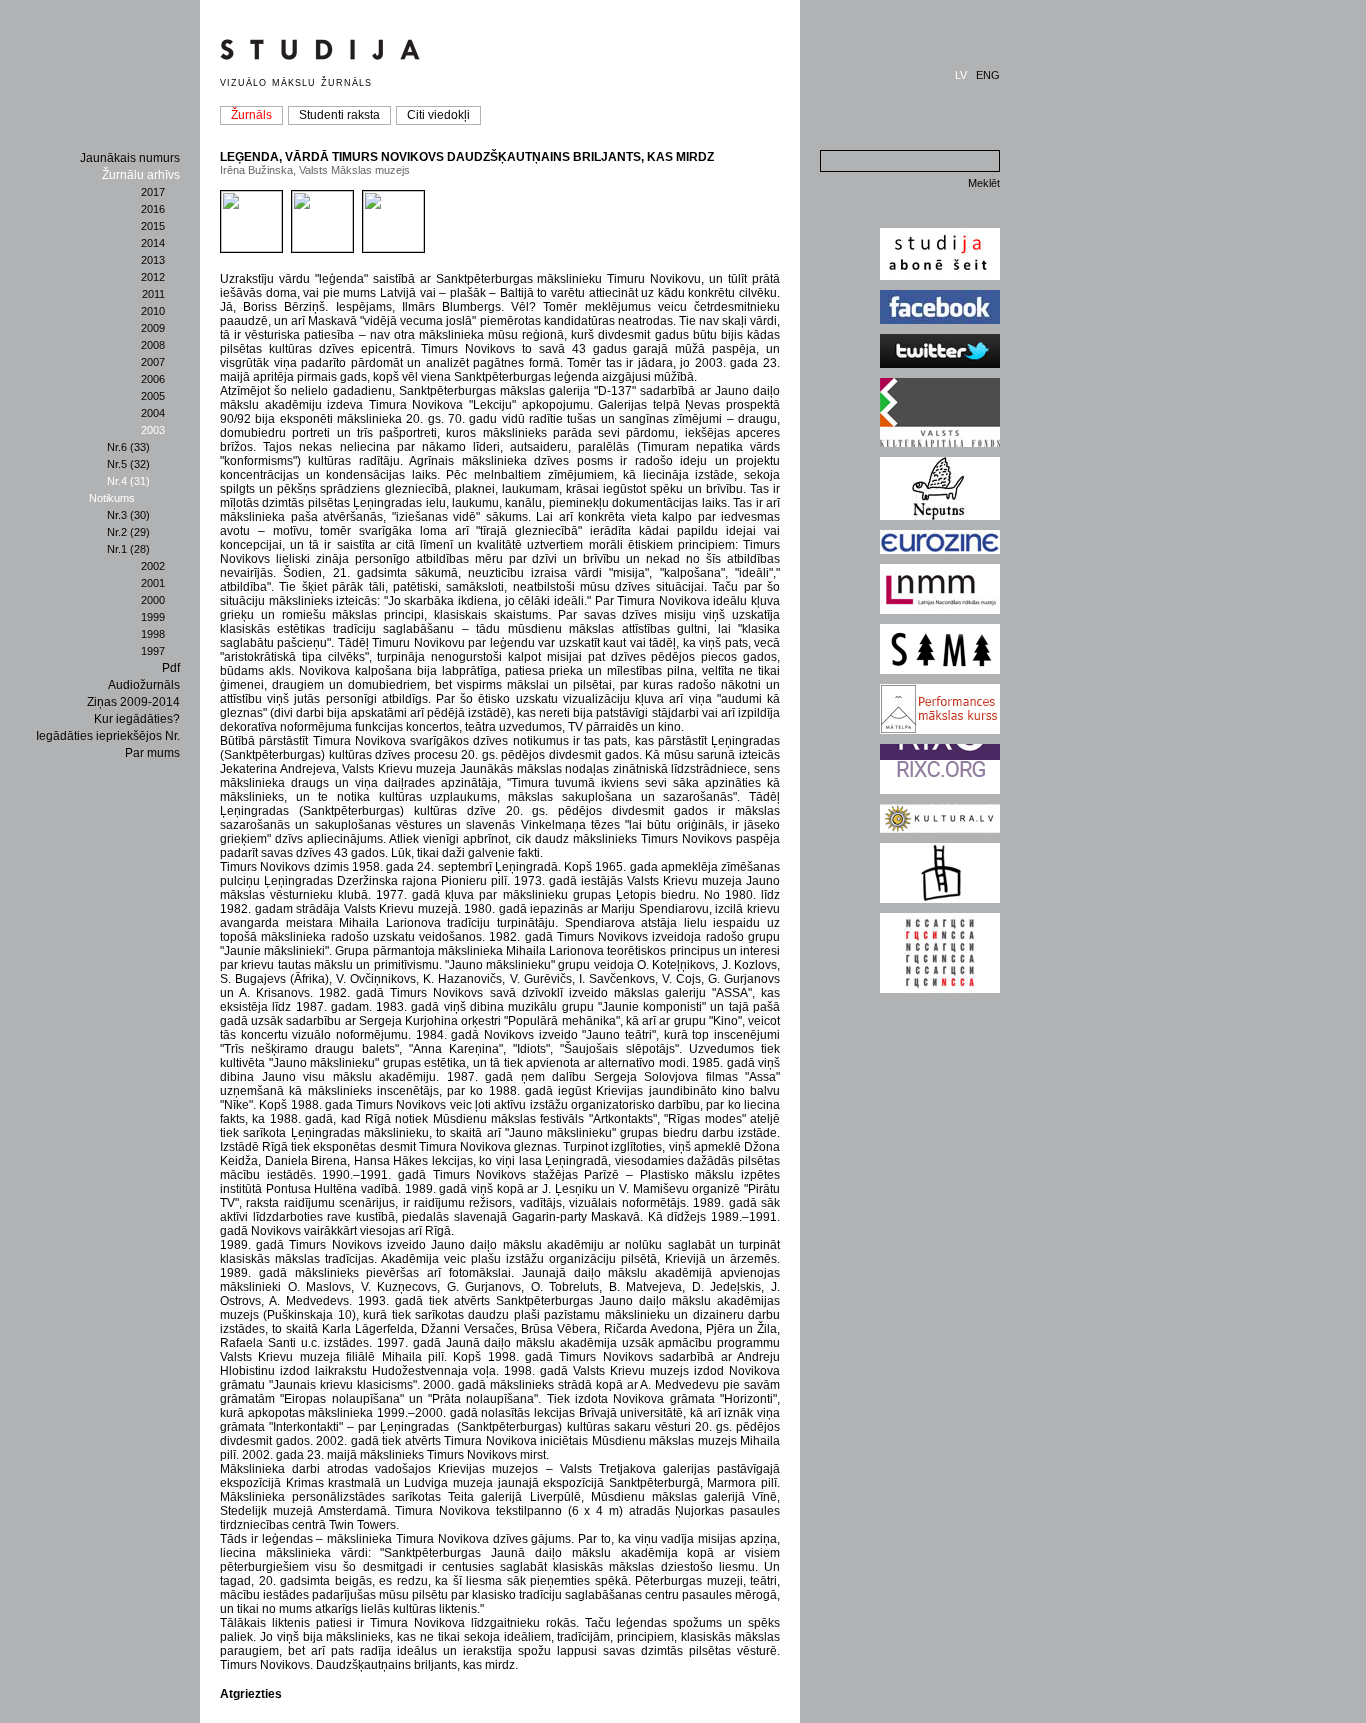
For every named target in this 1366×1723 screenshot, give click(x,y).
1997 (153, 651)
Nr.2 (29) (128, 532)
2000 (153, 600)
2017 (153, 192)
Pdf (171, 668)
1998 (153, 634)
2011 (153, 294)
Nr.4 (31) (128, 481)
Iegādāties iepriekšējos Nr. (108, 736)
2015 (153, 226)
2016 (153, 209)
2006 (153, 379)
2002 (153, 566)
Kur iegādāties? (137, 719)
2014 (153, 243)
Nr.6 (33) (128, 447)
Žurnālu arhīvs (141, 175)
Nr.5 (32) (128, 464)
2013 (153, 260)
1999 (153, 617)
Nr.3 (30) (128, 515)
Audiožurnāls (144, 685)
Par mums (152, 753)
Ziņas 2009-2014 (133, 702)
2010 (153, 311)
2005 (153, 396)
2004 (153, 413)
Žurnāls (251, 115)
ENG (988, 75)
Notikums (112, 498)
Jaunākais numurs (130, 158)
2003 (153, 430)
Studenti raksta (339, 115)
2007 (153, 362)
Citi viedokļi (438, 115)
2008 (153, 345)
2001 (153, 583)
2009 (153, 328)
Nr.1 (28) (128, 549)
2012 (153, 277)
